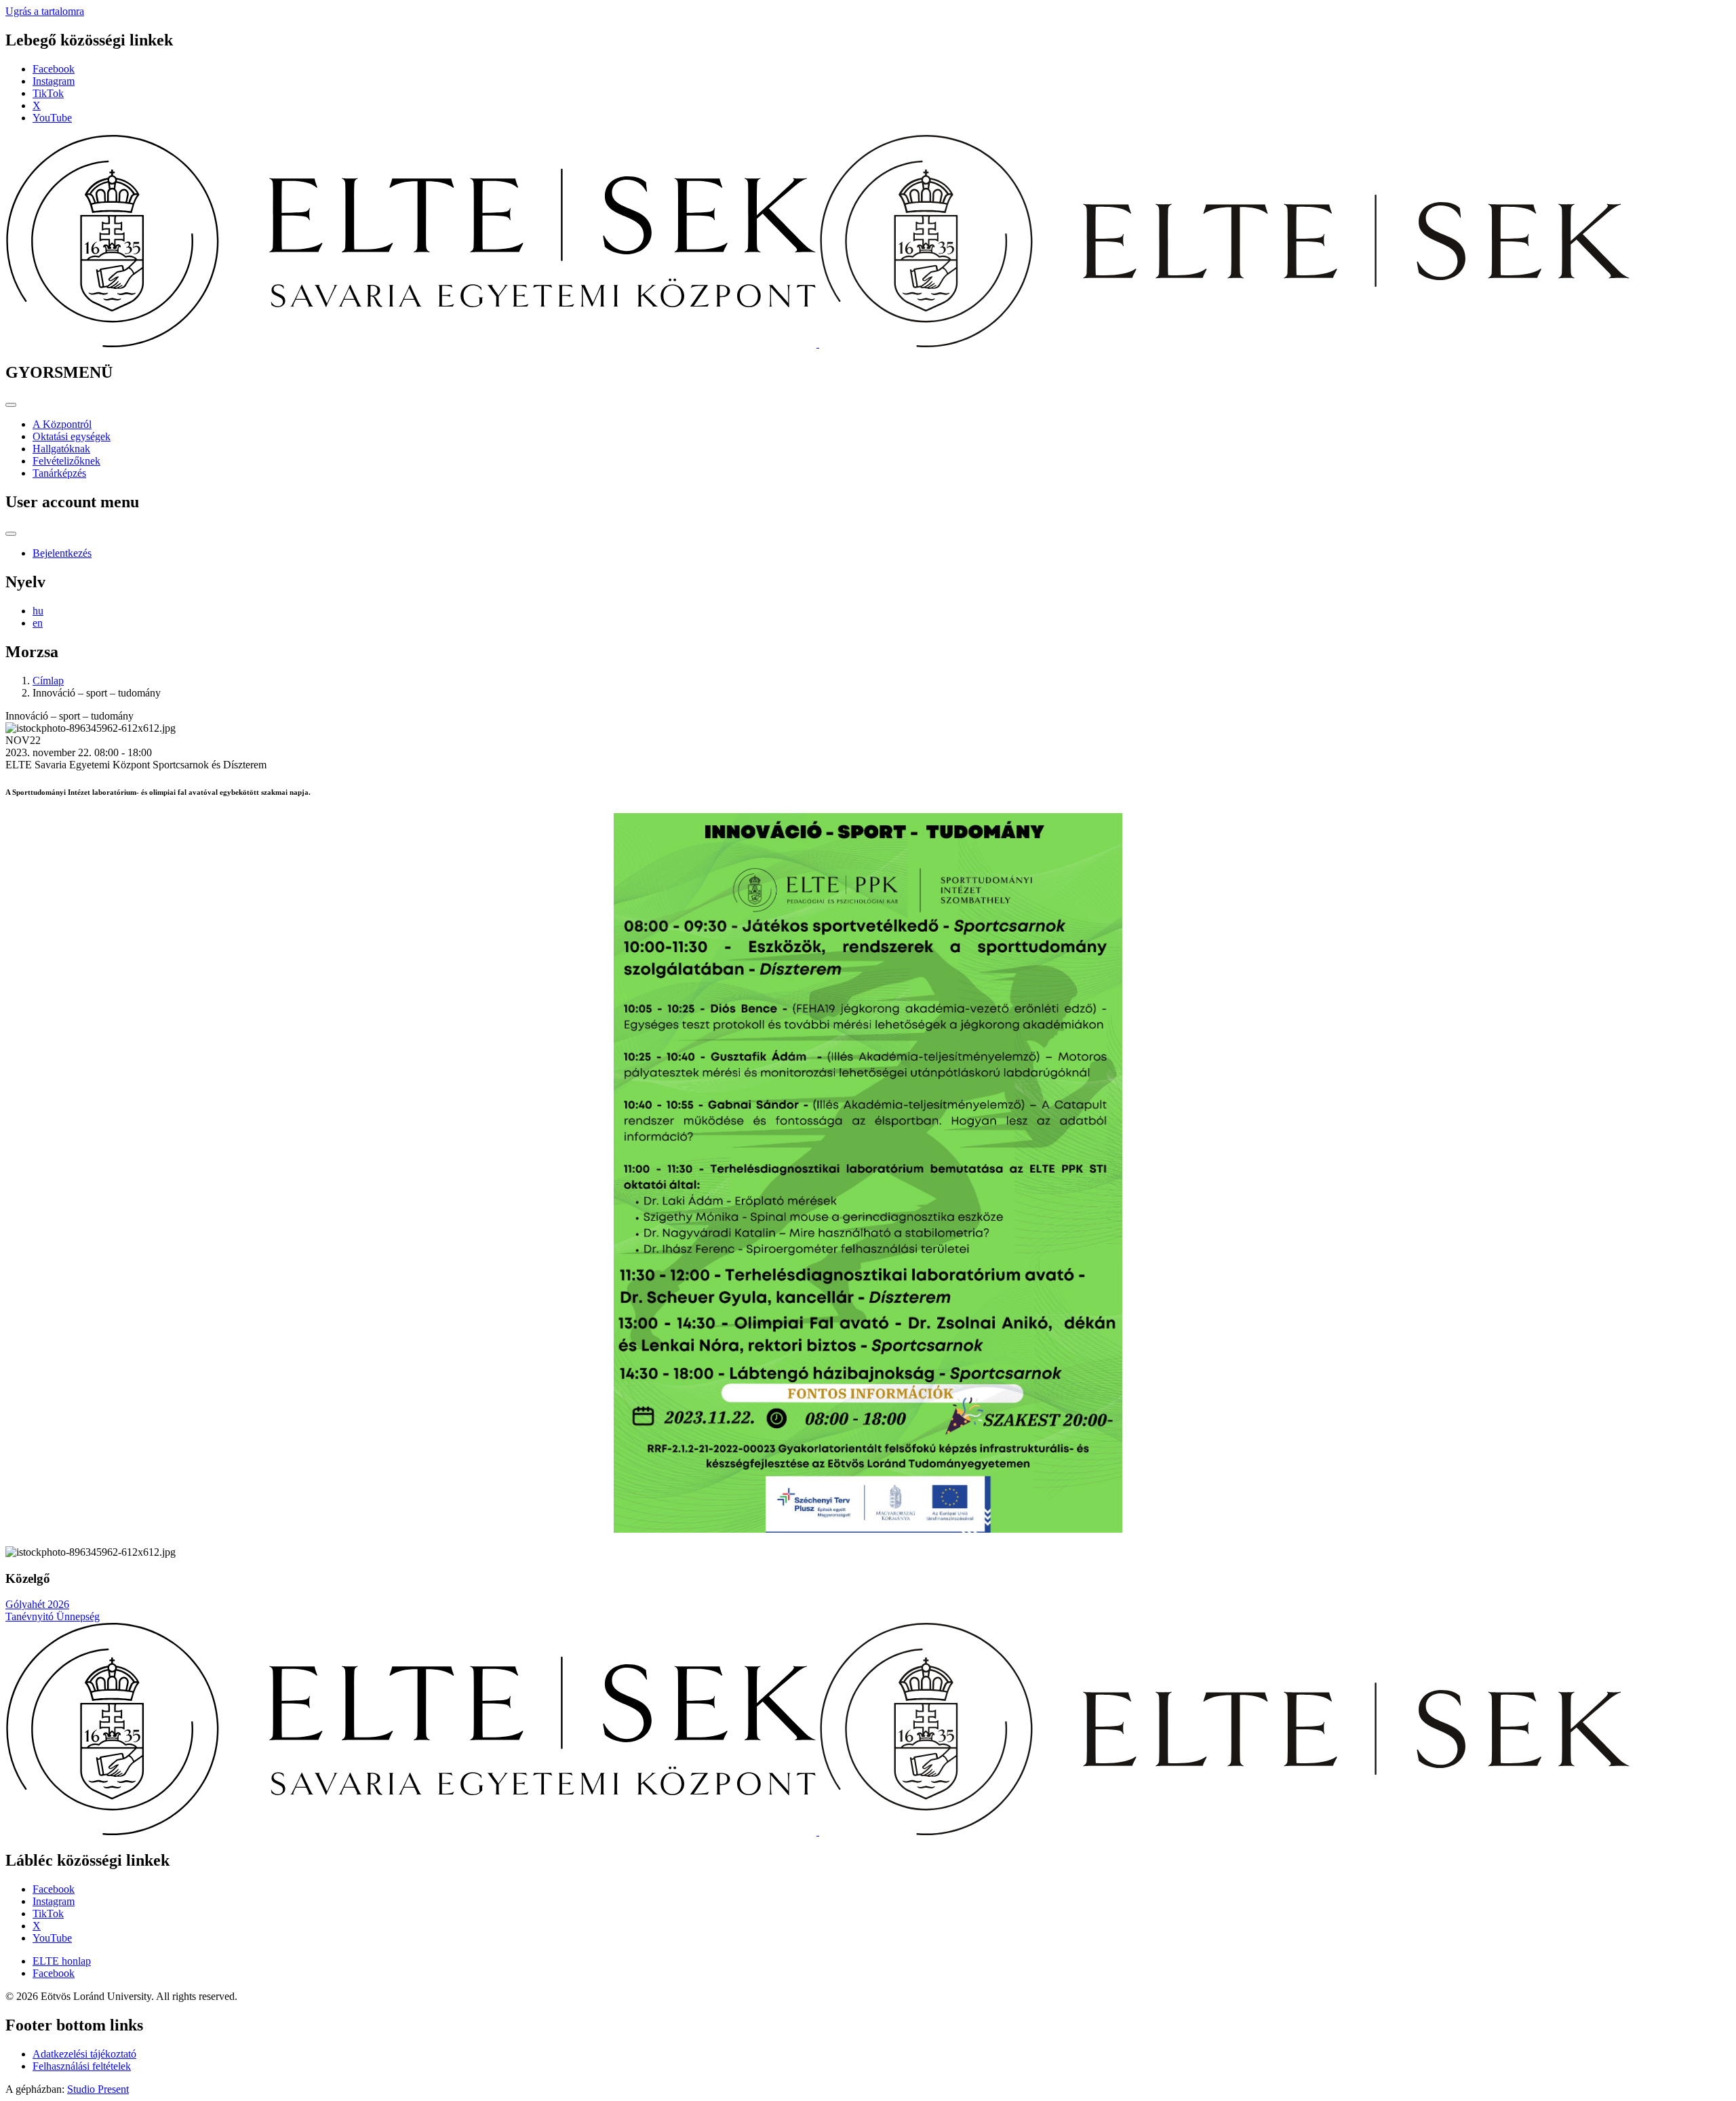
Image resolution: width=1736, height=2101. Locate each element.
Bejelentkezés (62, 553)
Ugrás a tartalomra (45, 11)
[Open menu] (11, 405)
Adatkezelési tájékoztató (84, 2054)
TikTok (48, 93)
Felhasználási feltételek (82, 2066)
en (38, 623)
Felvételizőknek (66, 461)
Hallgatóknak (61, 449)
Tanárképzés (59, 473)
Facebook (54, 69)
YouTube (52, 118)
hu (38, 611)
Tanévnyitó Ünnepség (53, 1616)
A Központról (62, 424)
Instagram (54, 81)
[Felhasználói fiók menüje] (11, 534)
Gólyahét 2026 (37, 1604)
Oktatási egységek (72, 436)
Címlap (48, 681)
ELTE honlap (62, 1961)
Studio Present (98, 2089)
